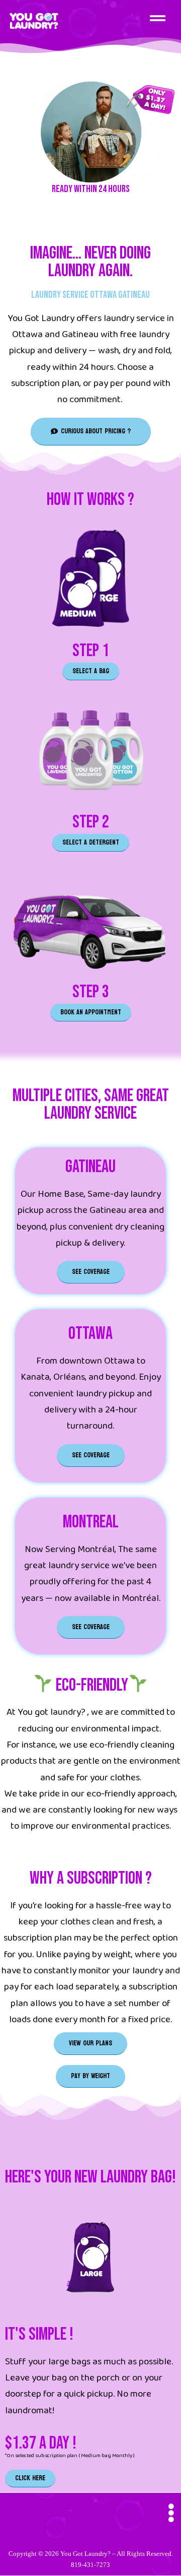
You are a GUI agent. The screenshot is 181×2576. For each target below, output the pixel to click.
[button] (158, 19)
